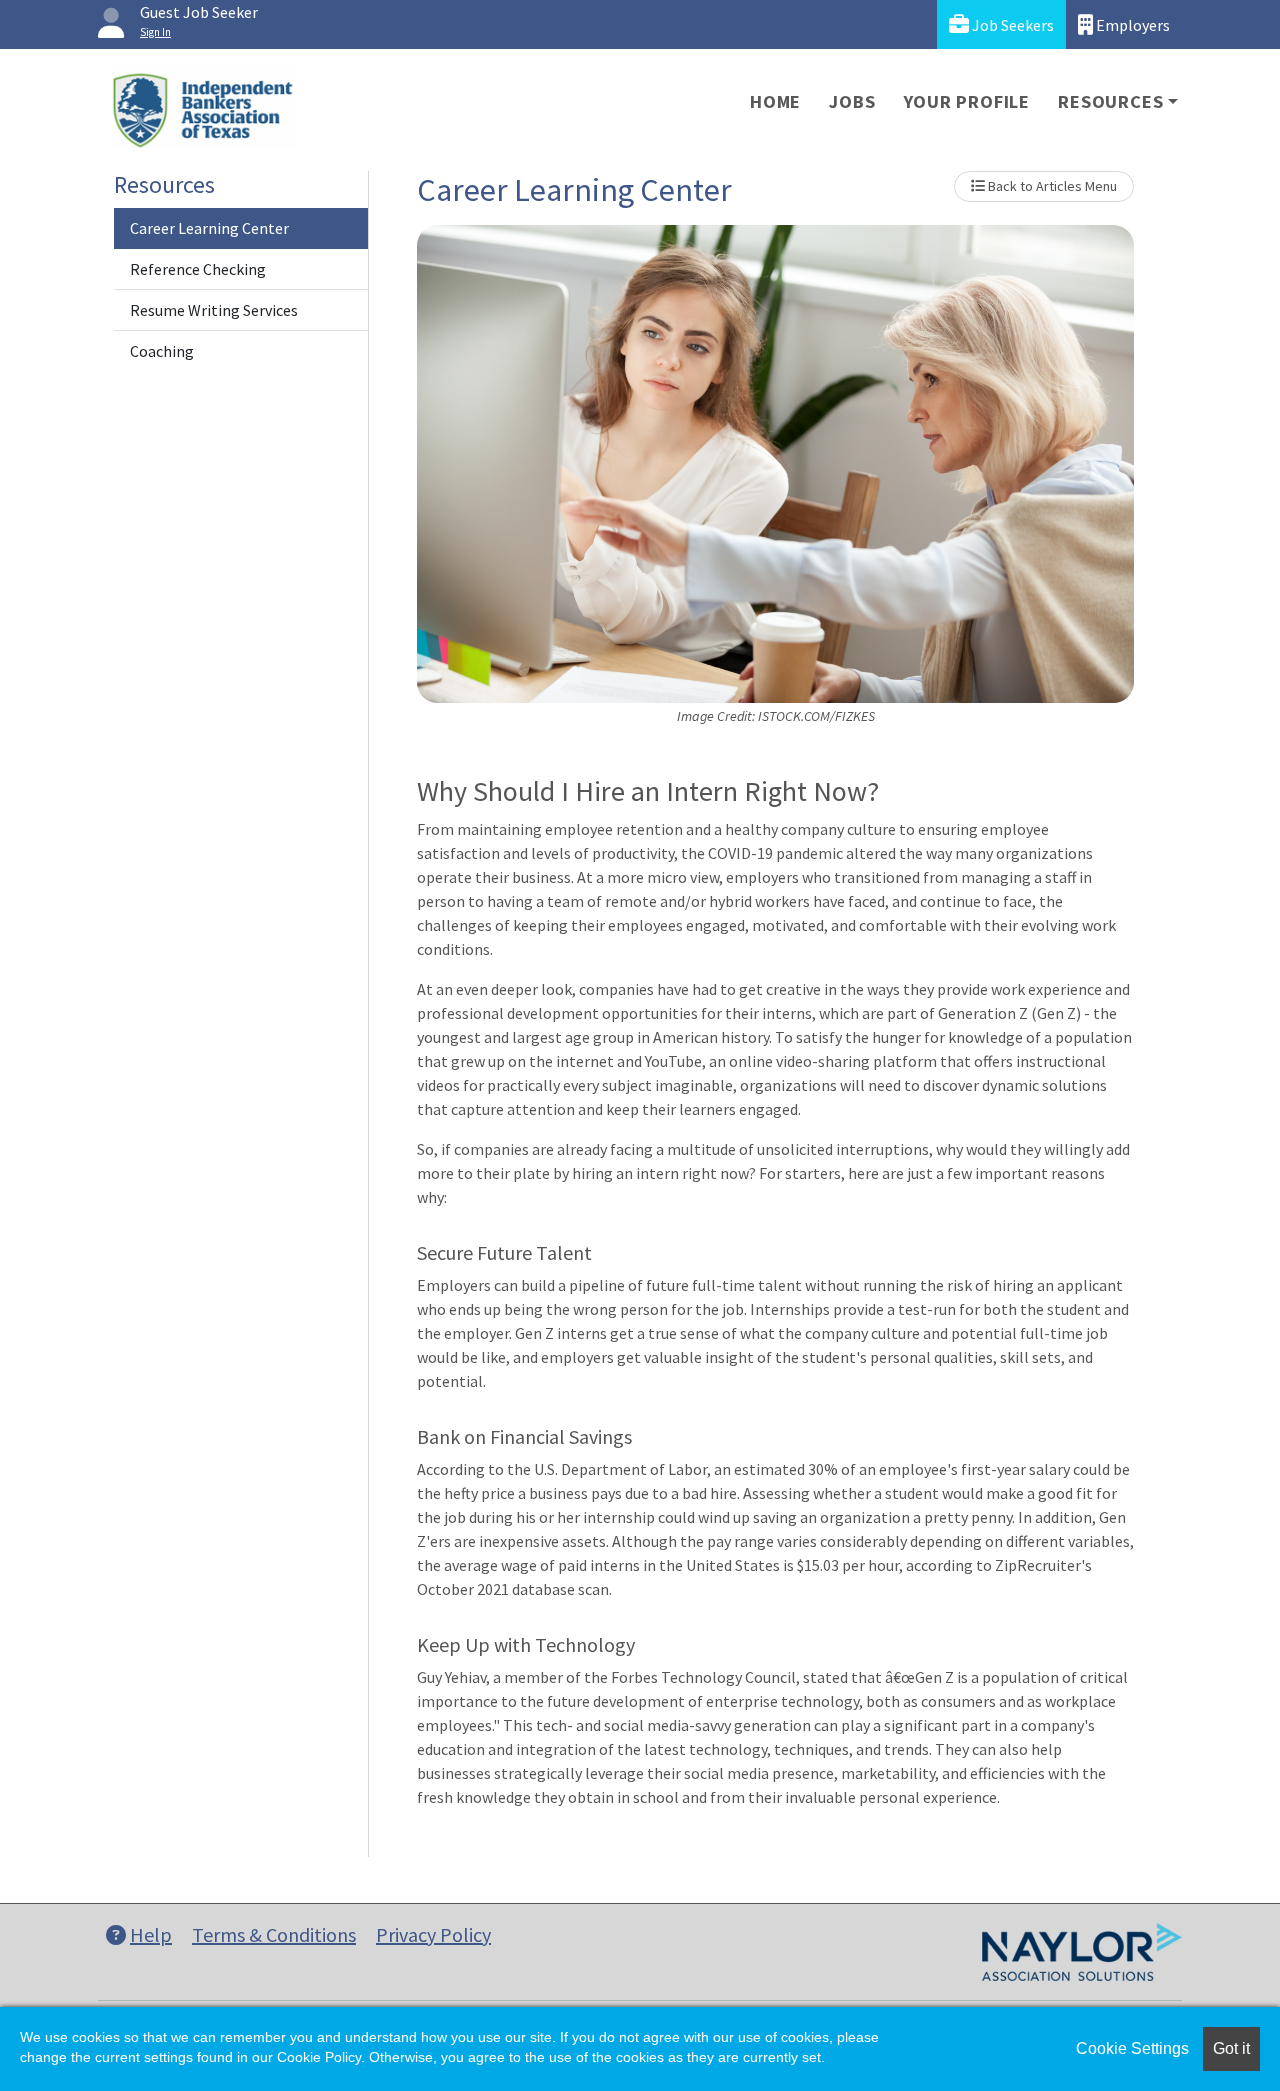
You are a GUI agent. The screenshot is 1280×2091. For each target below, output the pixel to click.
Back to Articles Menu (1051, 186)
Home (775, 101)
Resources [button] (1110, 101)
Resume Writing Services (214, 310)
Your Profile (967, 101)
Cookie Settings (1132, 2048)
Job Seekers (1011, 25)
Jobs (852, 101)
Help (151, 1934)
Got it (1231, 2048)
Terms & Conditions (274, 1934)
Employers (1131, 25)
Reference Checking (198, 269)
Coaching (162, 351)
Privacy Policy (433, 1934)
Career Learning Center (209, 228)
